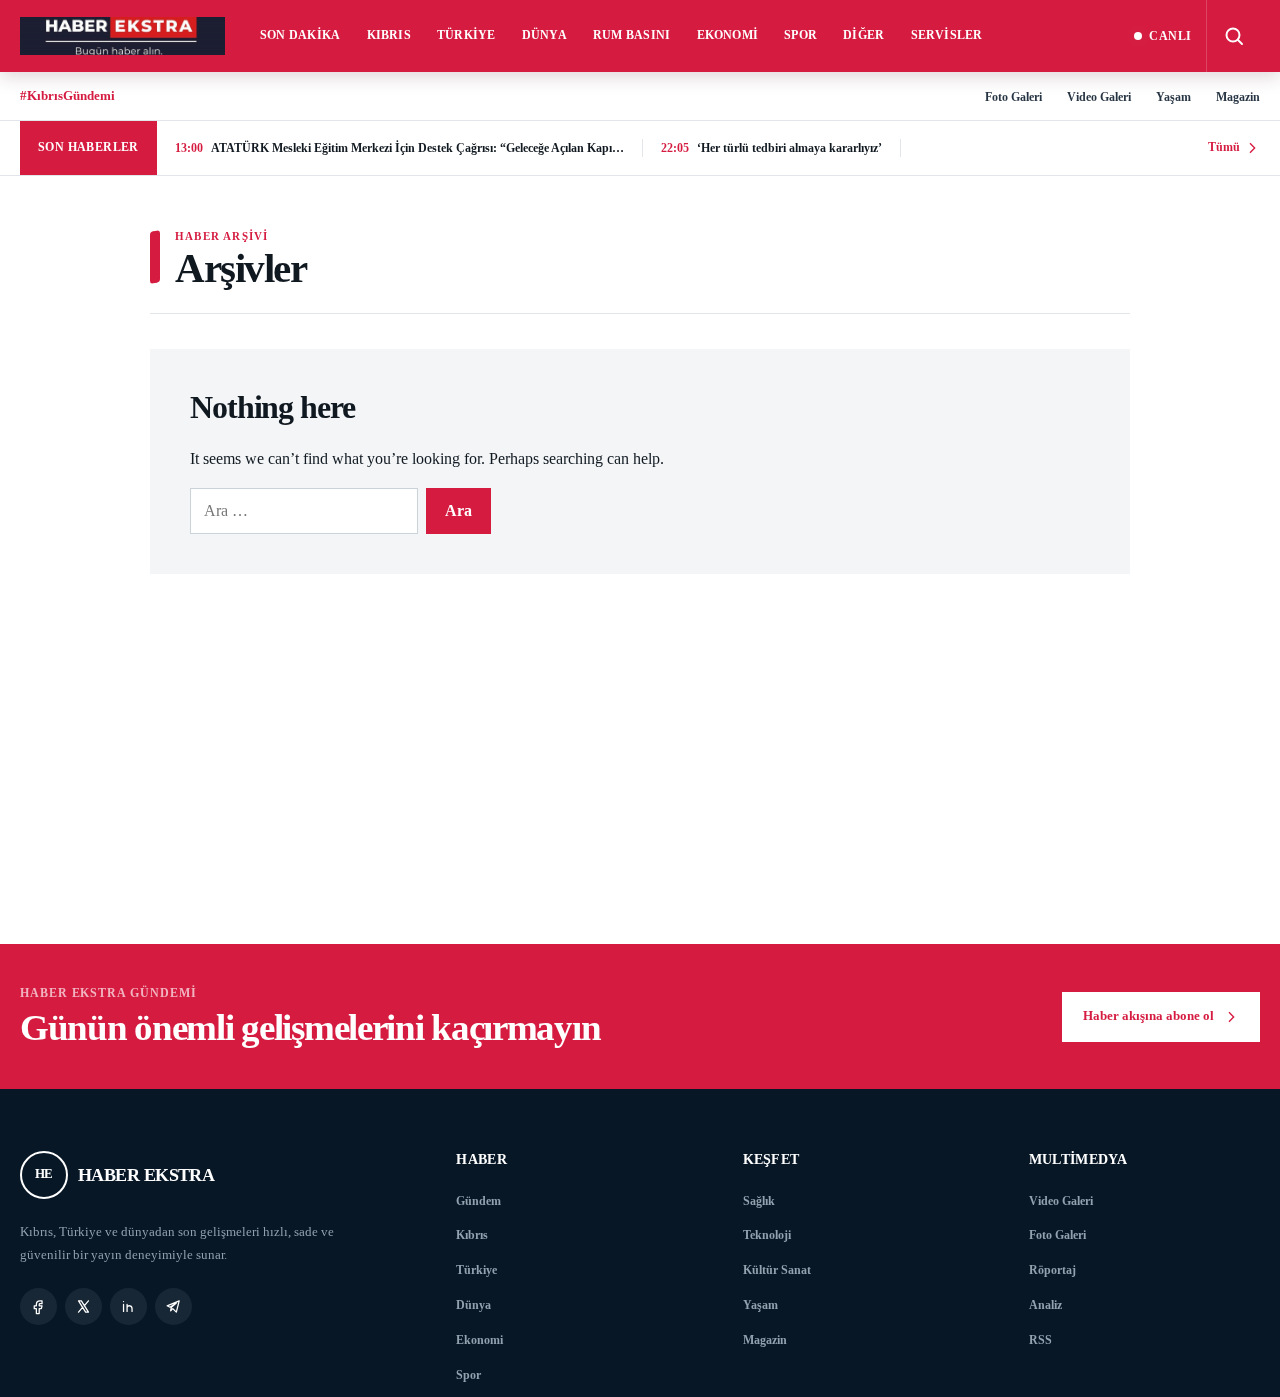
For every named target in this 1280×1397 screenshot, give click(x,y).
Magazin (1238, 97)
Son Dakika (300, 35)
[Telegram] (173, 1306)
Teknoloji (767, 1235)
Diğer (863, 35)
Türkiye (466, 35)
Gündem (478, 1201)
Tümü (1224, 147)
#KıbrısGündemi (67, 95)
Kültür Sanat (777, 1270)
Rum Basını (632, 35)
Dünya (544, 35)
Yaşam (1173, 97)
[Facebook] (38, 1306)
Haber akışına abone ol (1148, 1016)
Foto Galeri (1013, 97)
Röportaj (1052, 1270)
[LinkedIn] (128, 1306)
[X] (83, 1306)
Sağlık (759, 1201)
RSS (1040, 1340)
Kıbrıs (389, 35)
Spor (800, 35)
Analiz (1045, 1305)
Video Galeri (1099, 97)
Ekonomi (728, 35)
